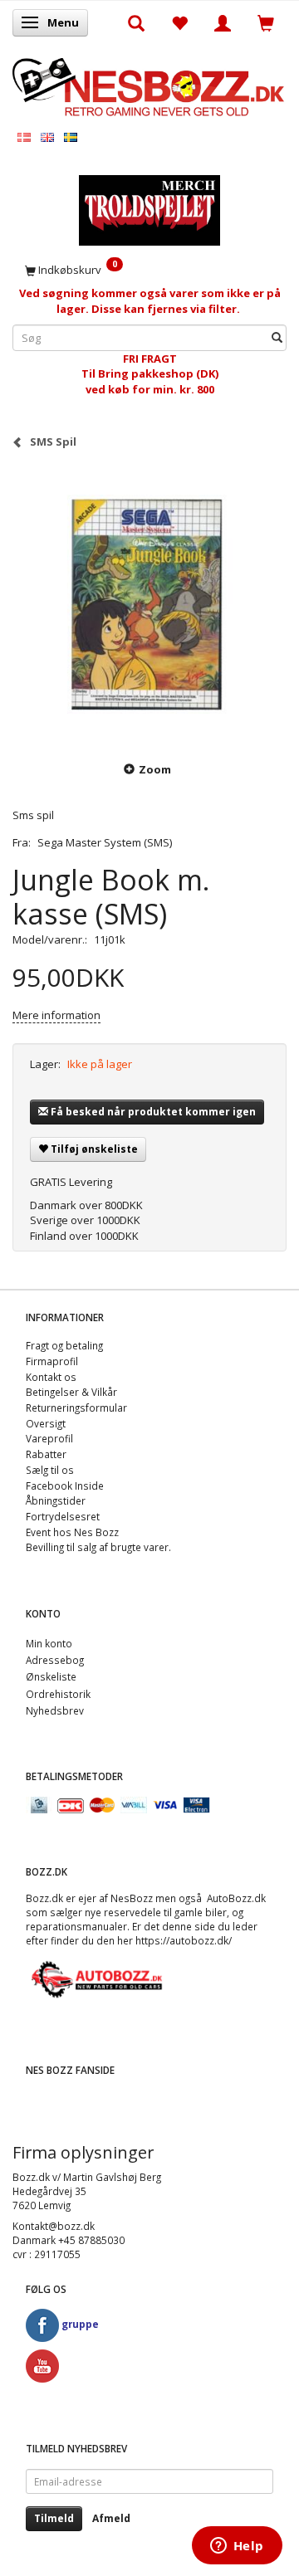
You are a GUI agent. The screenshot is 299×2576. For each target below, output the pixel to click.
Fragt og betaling (64, 1345)
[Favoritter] (179, 22)
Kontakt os (51, 1377)
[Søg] (277, 337)
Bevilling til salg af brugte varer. (98, 1547)
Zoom (155, 769)
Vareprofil (49, 1438)
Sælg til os (50, 1470)
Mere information (56, 1015)
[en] (47, 137)
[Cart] (266, 22)
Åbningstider (56, 1500)
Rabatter (46, 1454)
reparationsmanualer (76, 1926)
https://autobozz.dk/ (184, 1940)
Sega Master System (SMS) (105, 842)
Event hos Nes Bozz (72, 1532)
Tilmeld (54, 2518)
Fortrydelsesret (63, 1516)
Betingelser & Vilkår (71, 1392)
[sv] (71, 137)
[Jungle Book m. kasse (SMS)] (149, 604)
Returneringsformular (76, 1408)
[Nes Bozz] (149, 85)
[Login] (223, 22)
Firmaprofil (52, 1361)
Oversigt (46, 1423)
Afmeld (111, 2518)
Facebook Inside (65, 1486)
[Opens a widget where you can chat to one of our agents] (237, 2547)
